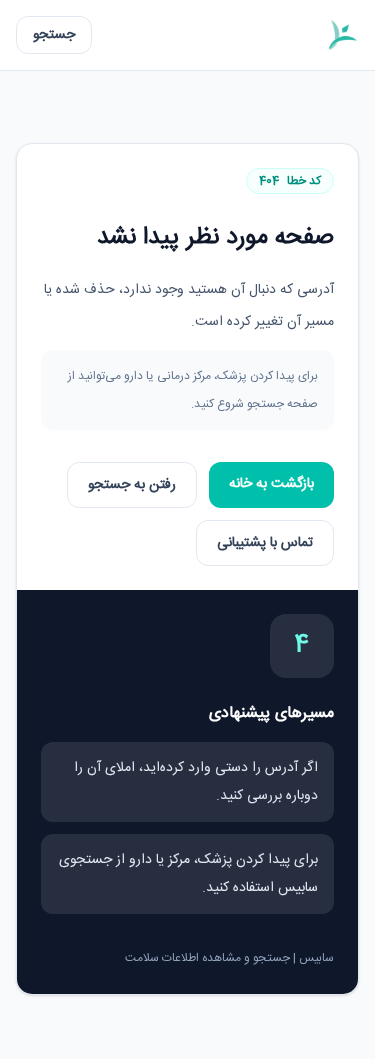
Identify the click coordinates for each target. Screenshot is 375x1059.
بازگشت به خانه (271, 484)
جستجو (54, 35)
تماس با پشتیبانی (265, 543)
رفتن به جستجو (132, 485)
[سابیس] (342, 35)
